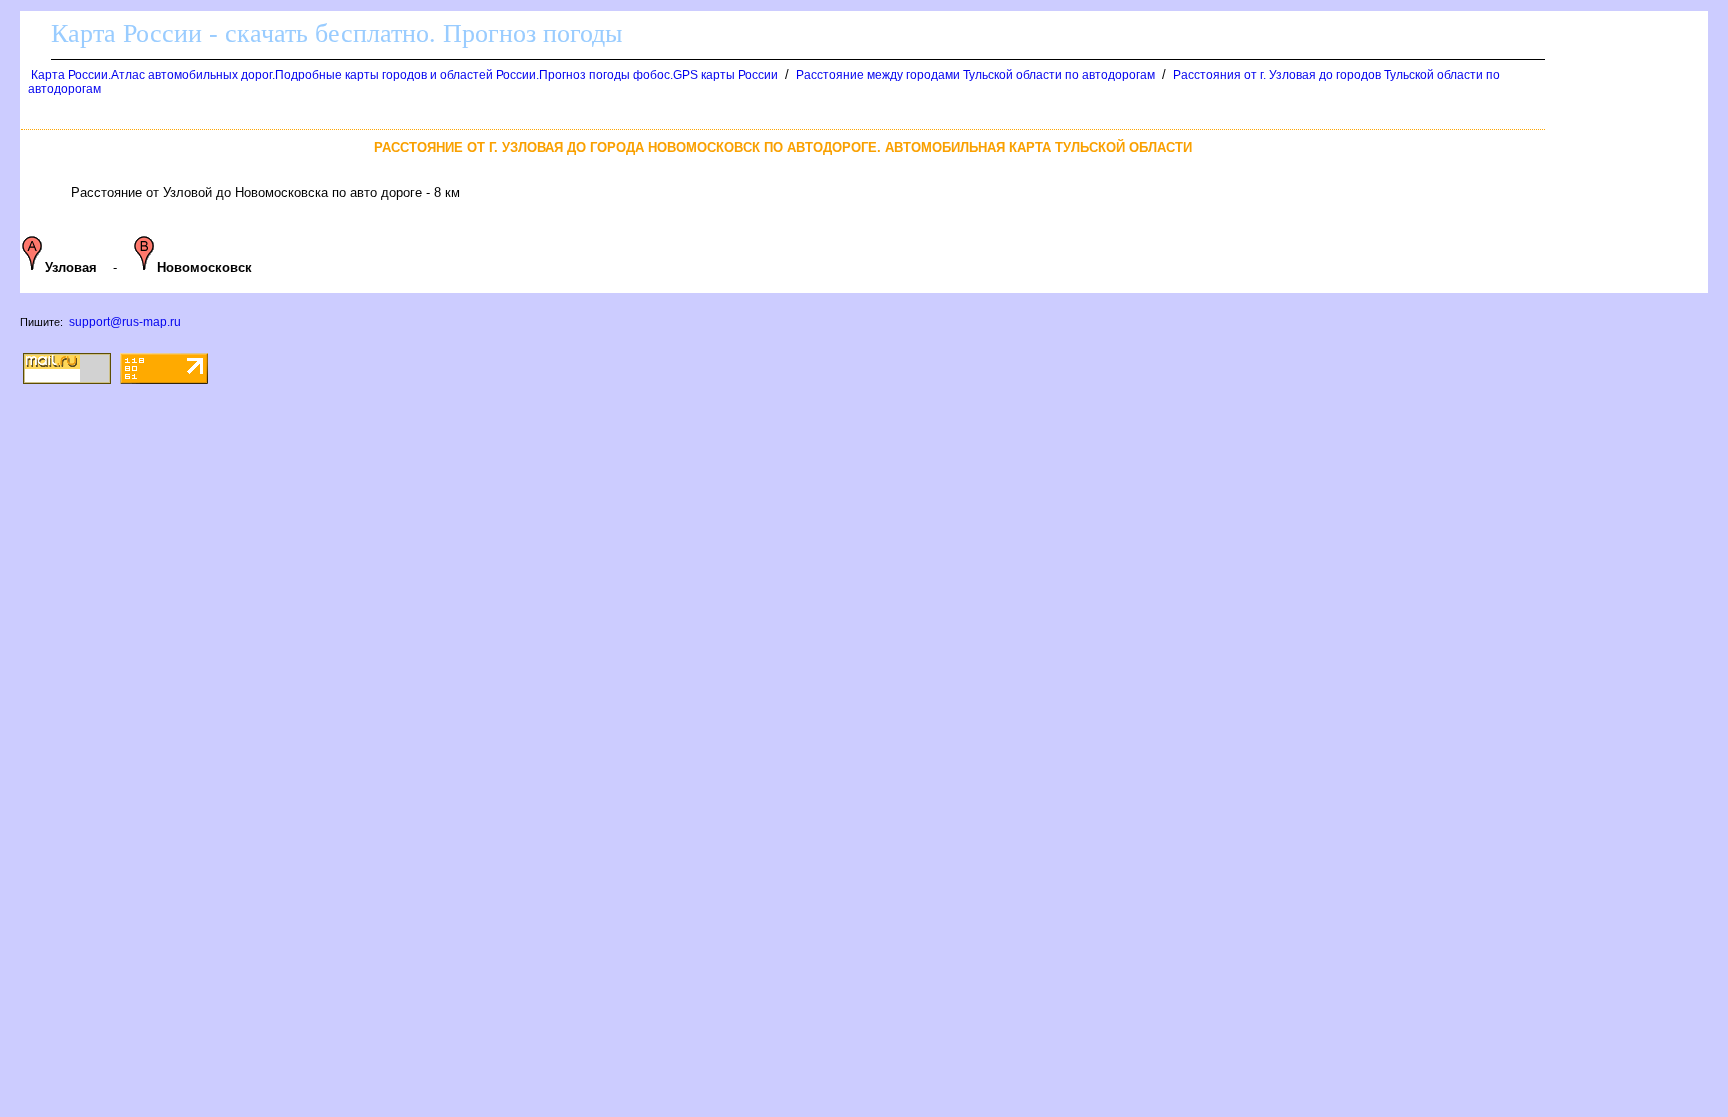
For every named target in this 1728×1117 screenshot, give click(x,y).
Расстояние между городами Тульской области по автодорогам (975, 75)
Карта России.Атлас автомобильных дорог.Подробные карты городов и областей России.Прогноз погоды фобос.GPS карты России (404, 75)
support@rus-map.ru (125, 322)
